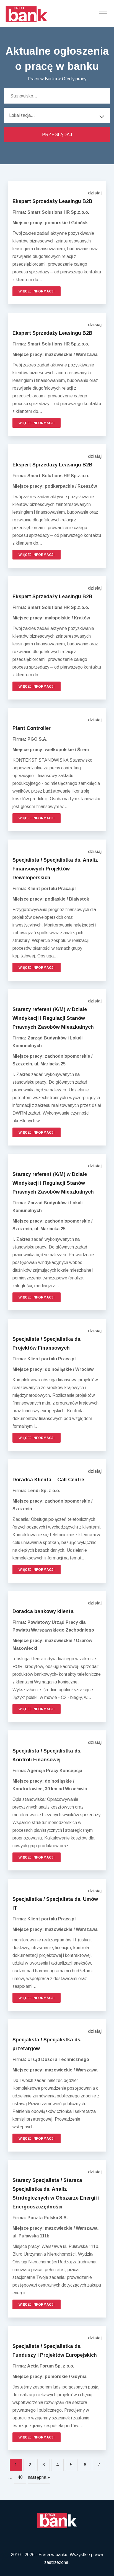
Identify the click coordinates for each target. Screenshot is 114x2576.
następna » (39, 2477)
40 (20, 2477)
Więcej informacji (37, 291)
